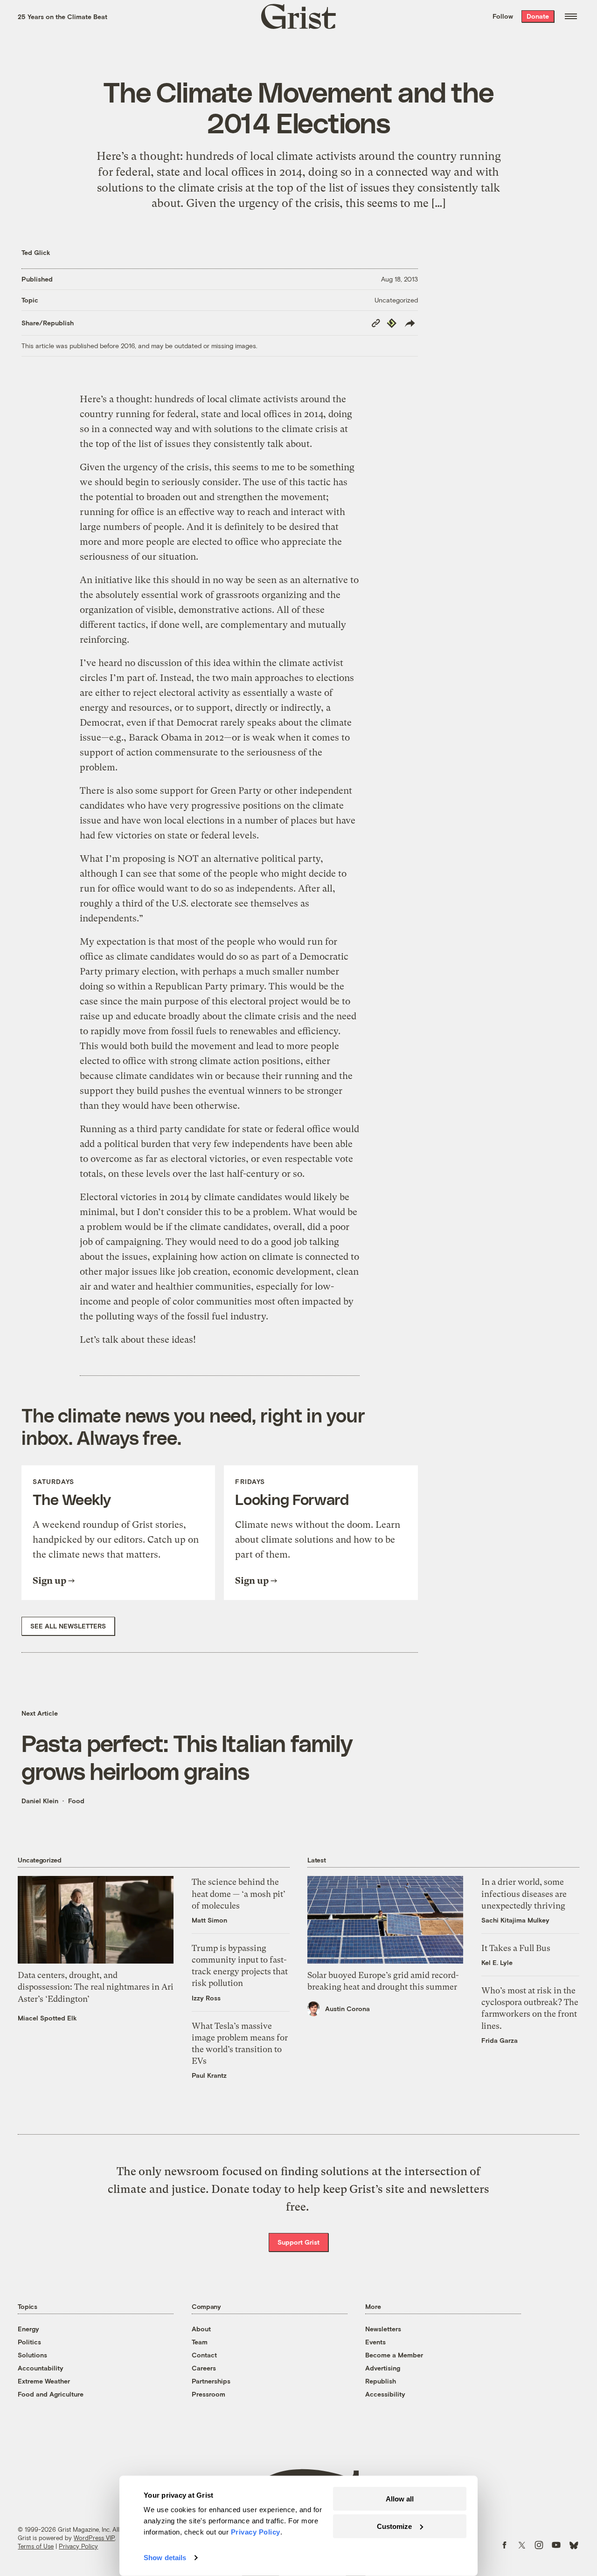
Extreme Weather (44, 2381)
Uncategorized (396, 300)
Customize (394, 2526)
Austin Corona (347, 2009)
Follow (503, 16)
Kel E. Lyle (497, 1962)
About (201, 2329)
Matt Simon (209, 1920)
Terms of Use (36, 2546)
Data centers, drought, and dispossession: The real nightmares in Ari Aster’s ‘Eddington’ (96, 1987)
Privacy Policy (78, 2546)
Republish (381, 2381)
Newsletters (383, 2329)
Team (200, 2342)
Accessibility (385, 2394)
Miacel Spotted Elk (47, 2018)
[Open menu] (571, 16)
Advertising (383, 2368)
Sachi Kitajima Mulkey (515, 1920)
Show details (165, 2558)
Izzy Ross (206, 1998)
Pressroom (208, 2394)
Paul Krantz (209, 2075)
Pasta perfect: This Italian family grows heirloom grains (187, 1757)
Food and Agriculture (51, 2394)
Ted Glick (36, 252)
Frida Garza (500, 2040)
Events (375, 2342)
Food (76, 1801)
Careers (204, 2368)
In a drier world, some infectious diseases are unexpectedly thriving (524, 1893)
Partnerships (211, 2381)
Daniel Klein (40, 1801)
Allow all (400, 2499)
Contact (204, 2355)
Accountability (41, 2368)
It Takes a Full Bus (516, 1948)
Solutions (32, 2355)
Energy (28, 2329)
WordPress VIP (94, 2538)
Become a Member (394, 2355)
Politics (29, 2342)
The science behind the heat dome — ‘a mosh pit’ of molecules (239, 1893)
